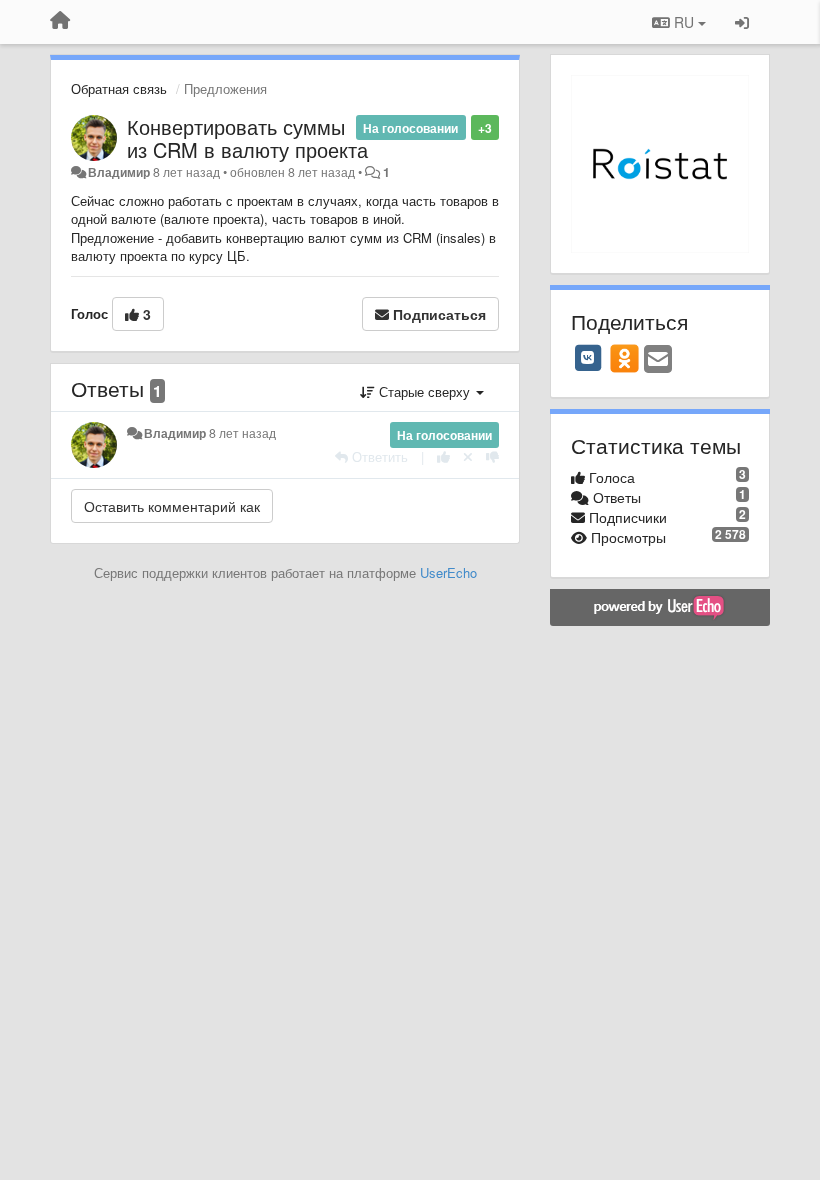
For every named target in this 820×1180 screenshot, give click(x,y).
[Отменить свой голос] (468, 456)
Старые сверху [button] (424, 391)
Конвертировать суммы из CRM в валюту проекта (247, 138)
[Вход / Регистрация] (742, 22)
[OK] (624, 358)
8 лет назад (242, 433)
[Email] (658, 360)
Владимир (119, 172)
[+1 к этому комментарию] (443, 456)
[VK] (588, 358)
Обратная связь (119, 88)
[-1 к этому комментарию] (492, 456)
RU (684, 22)
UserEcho (448, 572)
